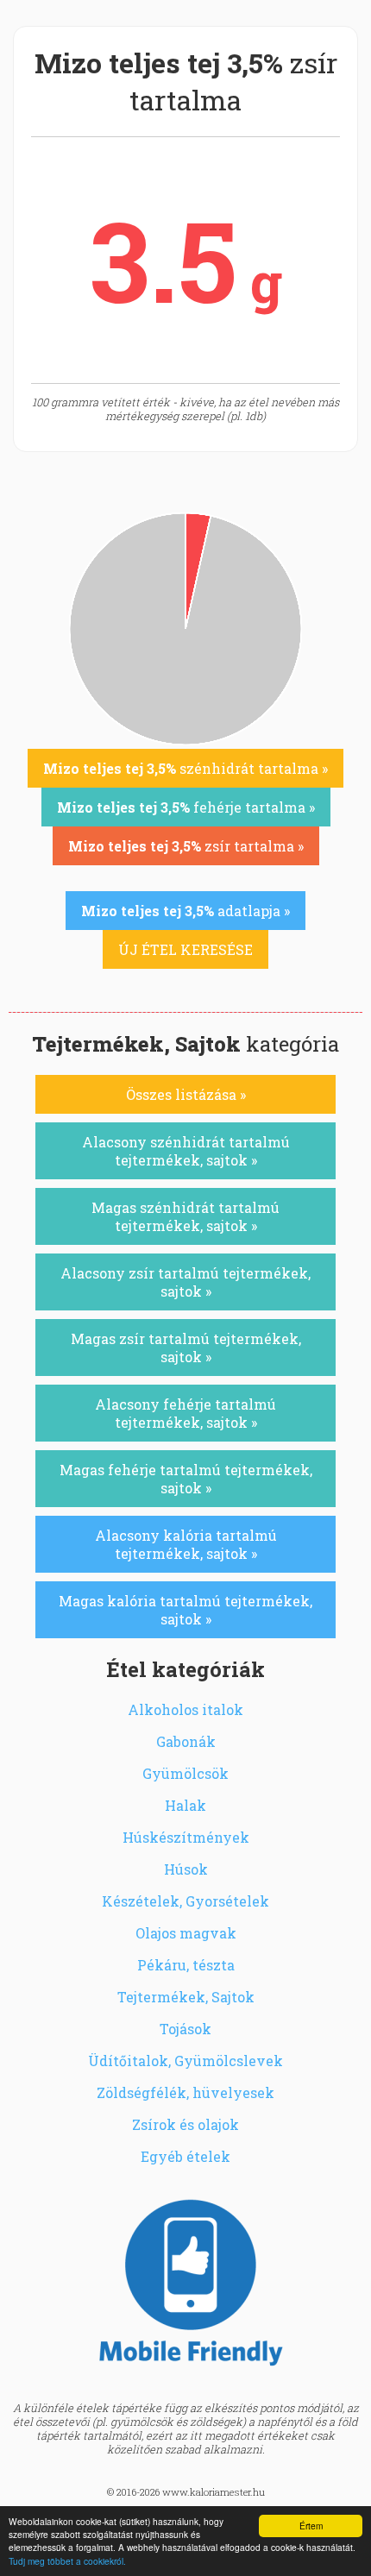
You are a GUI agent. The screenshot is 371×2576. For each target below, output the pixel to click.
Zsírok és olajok (185, 2124)
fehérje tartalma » (186, 807)
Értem (311, 2526)
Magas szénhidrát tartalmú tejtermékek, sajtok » (185, 1216)
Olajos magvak (186, 1933)
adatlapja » (185, 911)
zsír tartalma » (186, 846)
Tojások (185, 2029)
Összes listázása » (186, 1094)
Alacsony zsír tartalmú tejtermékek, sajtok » (185, 1282)
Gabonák (186, 1741)
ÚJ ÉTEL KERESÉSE (185, 949)
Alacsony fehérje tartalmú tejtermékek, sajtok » (185, 1413)
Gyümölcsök (185, 1773)
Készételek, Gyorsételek (185, 1901)
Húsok (186, 1869)
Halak (185, 1805)
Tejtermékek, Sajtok (186, 1997)
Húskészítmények (186, 1837)
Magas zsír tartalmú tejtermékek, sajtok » (186, 1348)
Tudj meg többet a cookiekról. (67, 2561)
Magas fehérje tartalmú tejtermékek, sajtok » (186, 1479)
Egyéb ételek (185, 2156)
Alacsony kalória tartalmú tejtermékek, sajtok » (186, 1544)
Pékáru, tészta (186, 1965)
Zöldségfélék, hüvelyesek (185, 2092)
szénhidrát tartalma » (185, 768)
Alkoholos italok (185, 1709)
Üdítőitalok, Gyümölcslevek (185, 2061)
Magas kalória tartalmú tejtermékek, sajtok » (185, 1610)
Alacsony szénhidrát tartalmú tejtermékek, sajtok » (186, 1151)
